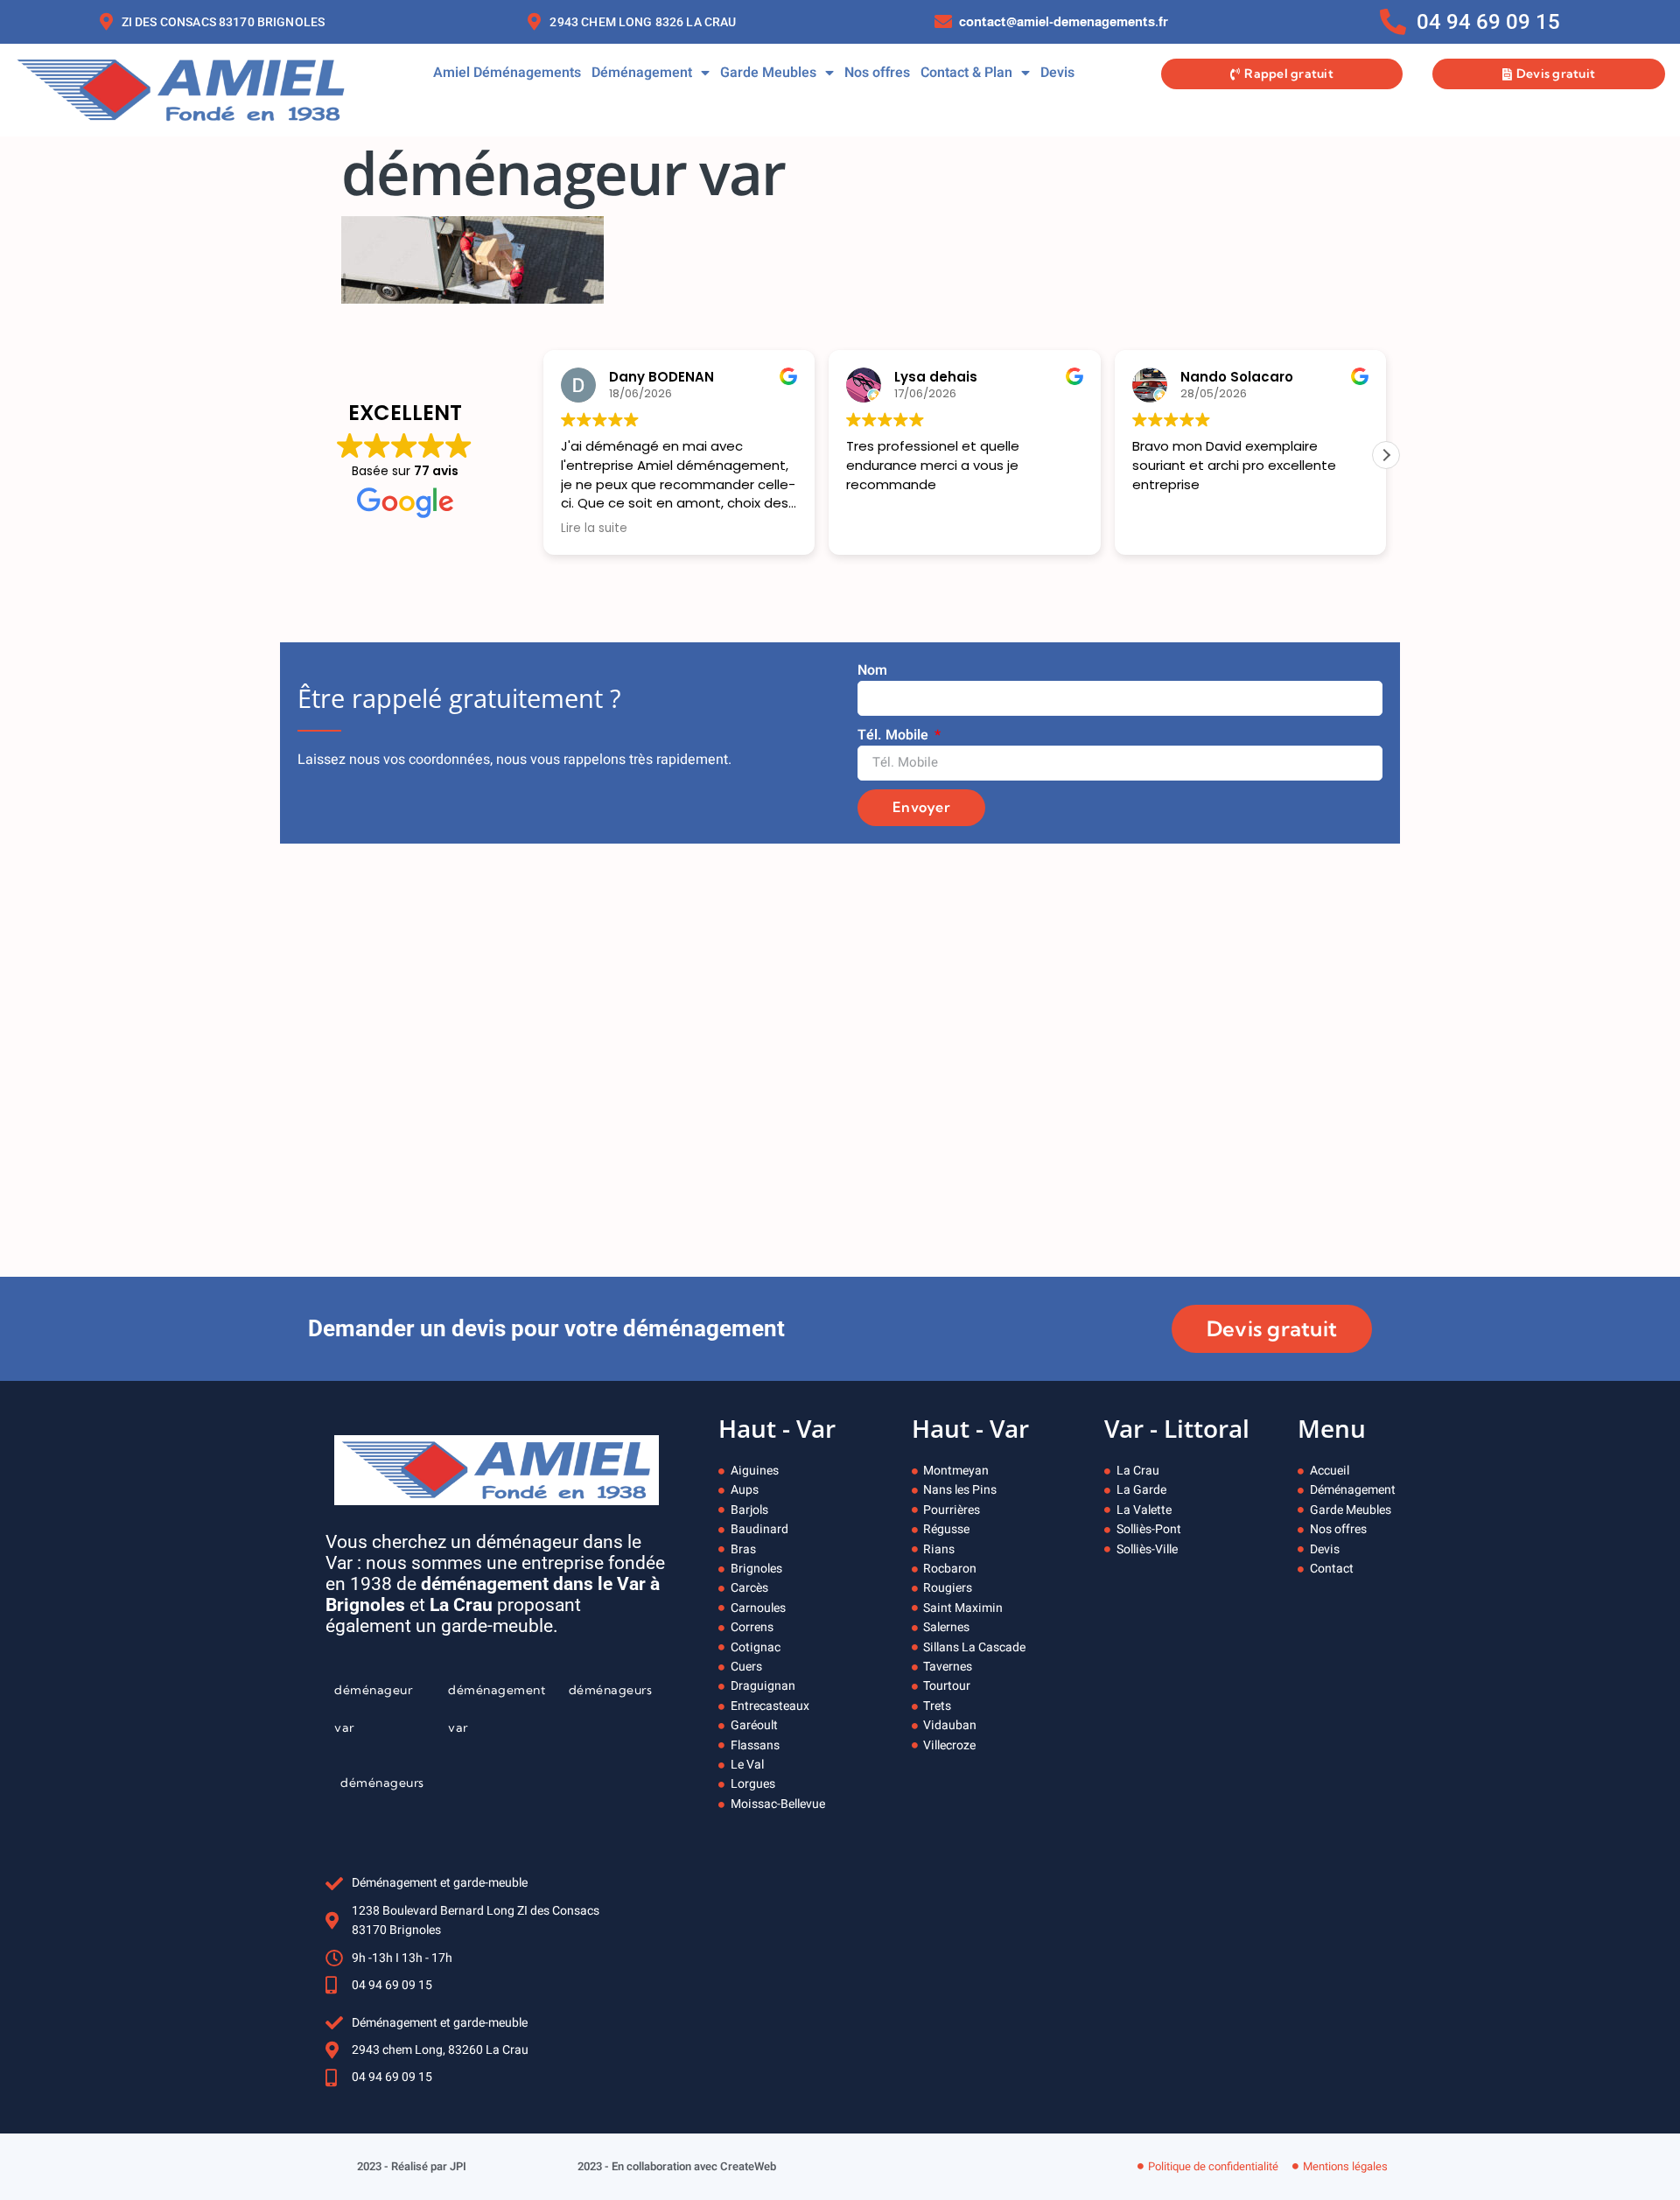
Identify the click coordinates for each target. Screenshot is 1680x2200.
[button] (1386, 455)
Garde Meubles (768, 73)
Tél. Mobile (895, 735)
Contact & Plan (966, 73)
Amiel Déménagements (507, 73)
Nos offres (877, 73)
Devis (1057, 73)
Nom (872, 670)
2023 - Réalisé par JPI (412, 2166)
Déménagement (642, 73)
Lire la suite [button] (594, 529)
